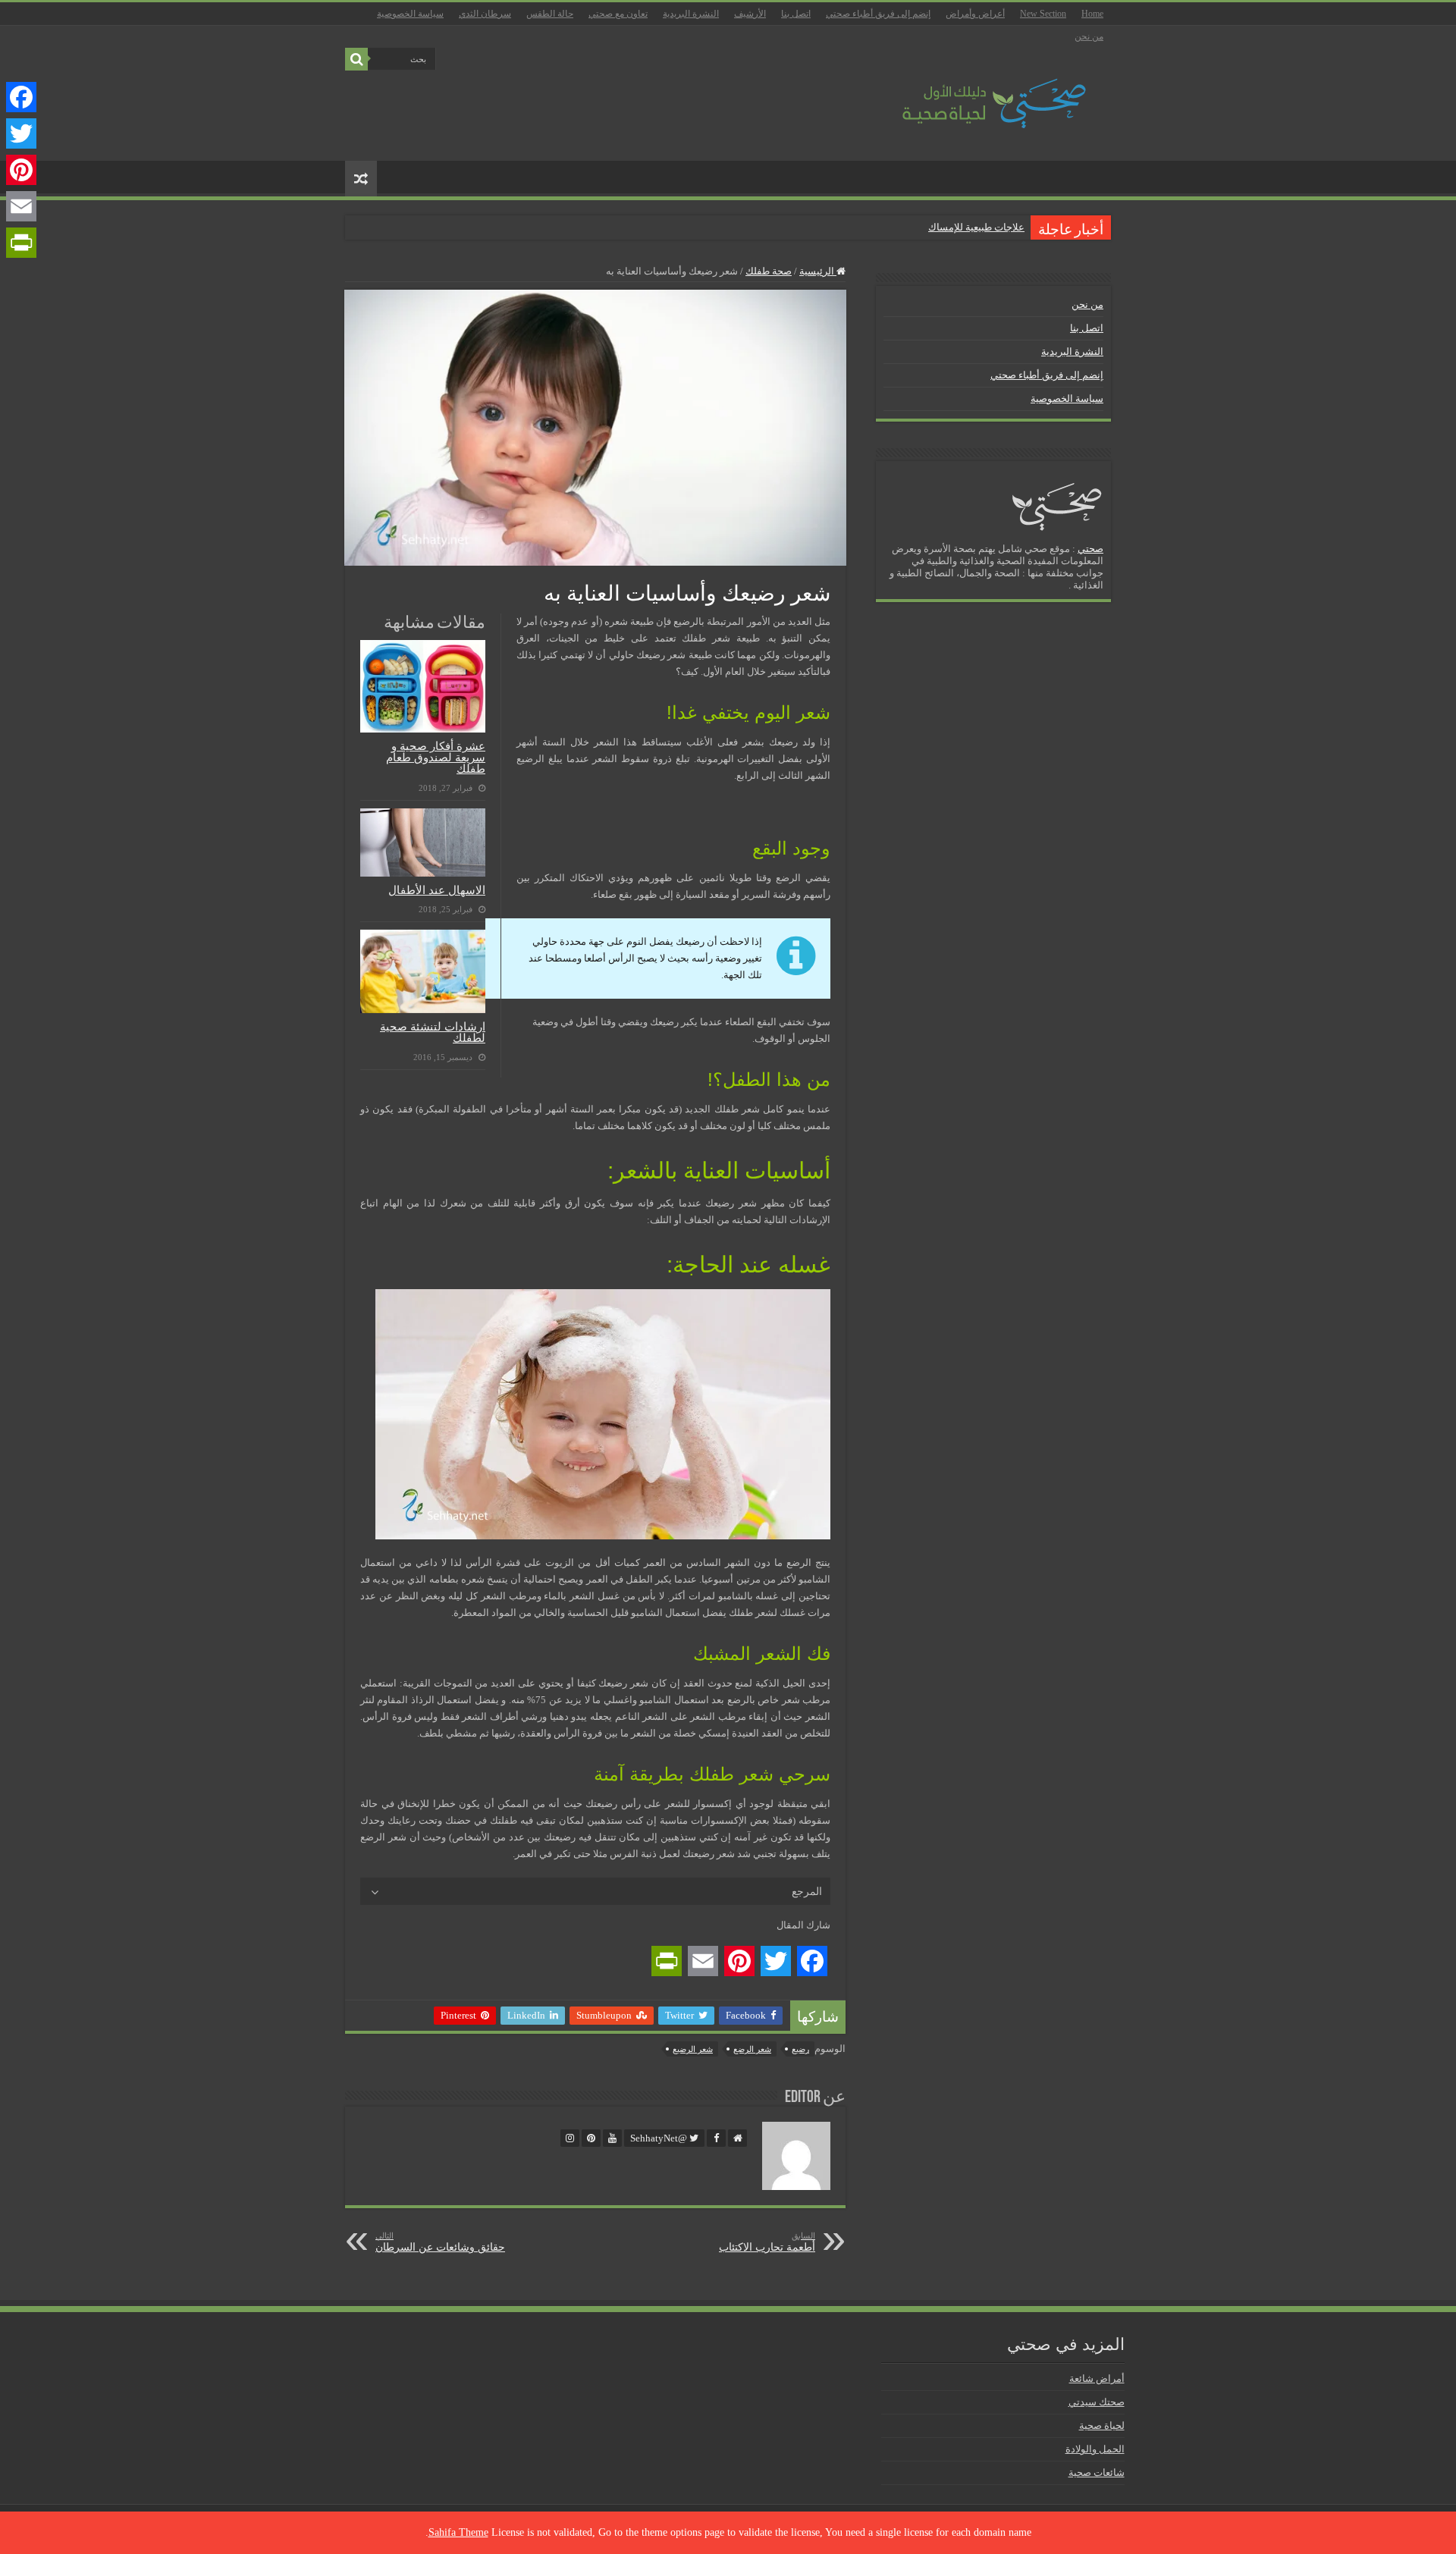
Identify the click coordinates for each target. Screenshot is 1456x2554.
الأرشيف (750, 14)
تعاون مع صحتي (618, 14)
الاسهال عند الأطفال (437, 890)
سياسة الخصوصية (410, 14)
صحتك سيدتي (1097, 2402)
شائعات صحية (1097, 2472)
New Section (1043, 14)
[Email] (21, 206)
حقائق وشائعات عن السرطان (440, 2242)
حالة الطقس (550, 14)
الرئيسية (818, 271)
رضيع (800, 2049)
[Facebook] (21, 97)
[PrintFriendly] (21, 243)
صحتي (1090, 549)
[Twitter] (21, 133)
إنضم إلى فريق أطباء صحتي (878, 14)
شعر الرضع (752, 2049)
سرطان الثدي (485, 14)
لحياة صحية (1102, 2425)
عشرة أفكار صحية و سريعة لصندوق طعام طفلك (436, 757)
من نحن (1089, 36)
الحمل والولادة (1095, 2449)
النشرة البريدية (691, 14)
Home (1092, 14)
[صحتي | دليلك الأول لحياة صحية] (977, 93)
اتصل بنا (796, 14)
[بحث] (356, 59)
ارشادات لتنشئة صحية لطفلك (433, 1032)
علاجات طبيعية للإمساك (976, 227)
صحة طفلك (769, 271)
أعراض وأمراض (975, 14)
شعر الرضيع (693, 2049)
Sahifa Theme (458, 2532)
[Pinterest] (21, 170)
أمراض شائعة (1097, 2378)
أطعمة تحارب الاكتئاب (767, 2242)
